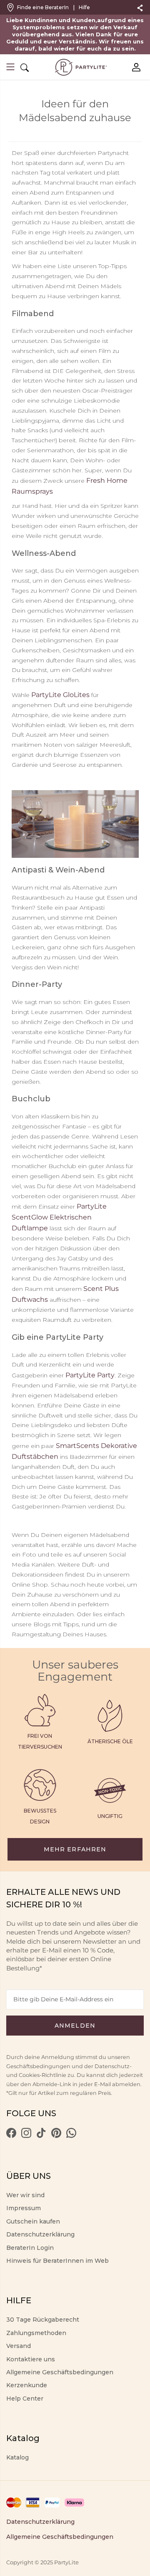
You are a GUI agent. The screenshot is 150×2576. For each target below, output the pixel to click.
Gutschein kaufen (33, 2221)
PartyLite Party (90, 1375)
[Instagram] (26, 2136)
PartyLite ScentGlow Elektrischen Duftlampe (59, 1217)
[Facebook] (11, 2136)
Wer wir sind (25, 2195)
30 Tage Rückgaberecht (43, 2320)
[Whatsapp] (71, 2136)
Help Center (25, 2399)
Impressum (24, 2208)
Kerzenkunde (27, 2385)
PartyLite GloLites (60, 695)
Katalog (17, 2457)
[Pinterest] (56, 2136)
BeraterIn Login (30, 2248)
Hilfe (84, 7)
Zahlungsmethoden (36, 2333)
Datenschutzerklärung (40, 2234)
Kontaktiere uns (31, 2359)
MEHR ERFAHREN (75, 1849)
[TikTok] (41, 2136)
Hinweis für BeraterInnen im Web (57, 2261)
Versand (19, 2346)
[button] (10, 68)
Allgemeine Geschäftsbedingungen (60, 2372)
